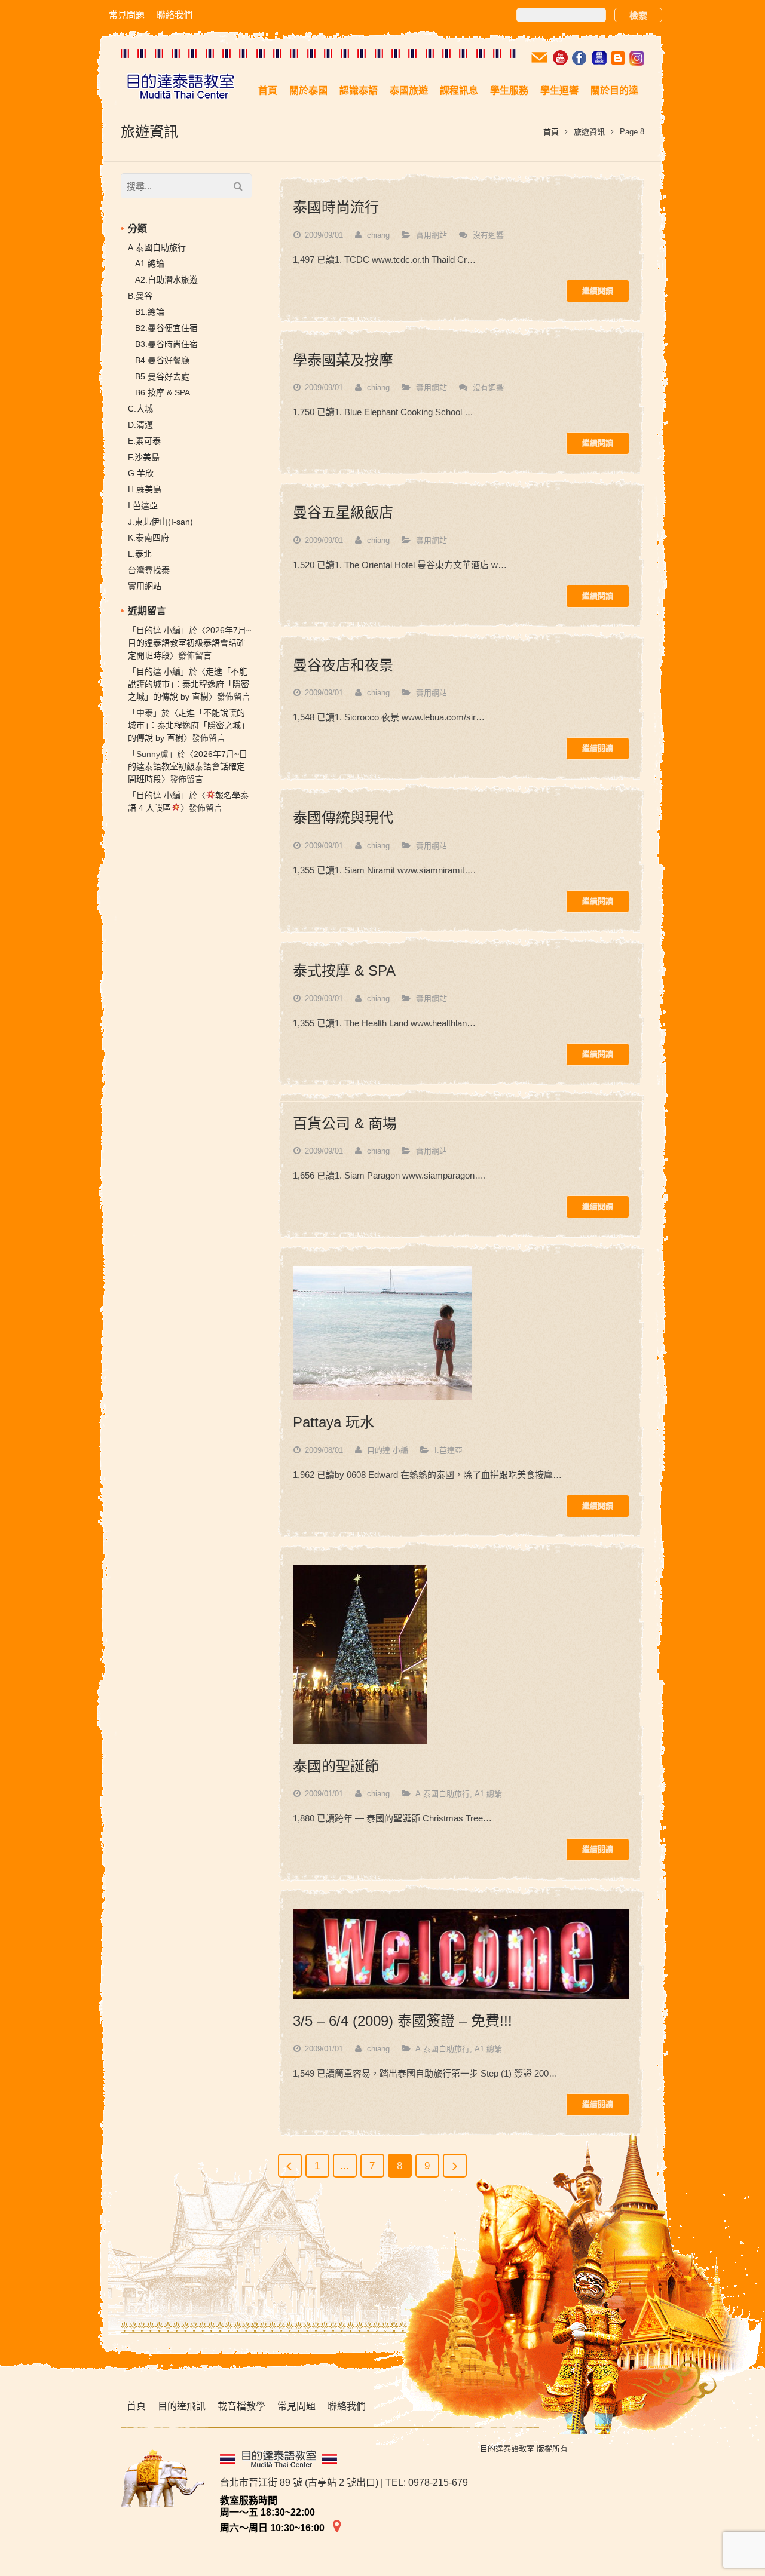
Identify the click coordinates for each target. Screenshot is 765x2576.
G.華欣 (141, 473)
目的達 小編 (388, 1450)
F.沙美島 (144, 457)
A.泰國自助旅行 (443, 1794)
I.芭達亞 (449, 1450)
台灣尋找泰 (149, 570)
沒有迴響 (488, 235)
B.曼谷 (140, 296)
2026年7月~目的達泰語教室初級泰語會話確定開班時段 (189, 643)
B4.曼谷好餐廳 (162, 360)
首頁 (551, 132)
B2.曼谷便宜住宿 (166, 328)
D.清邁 (140, 425)
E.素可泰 (144, 441)
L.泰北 (140, 554)
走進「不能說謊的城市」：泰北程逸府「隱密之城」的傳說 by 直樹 (189, 684)
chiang (378, 235)
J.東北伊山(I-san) (160, 522)
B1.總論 (150, 312)
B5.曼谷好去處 (162, 376)
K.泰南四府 (149, 538)
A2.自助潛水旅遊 (166, 280)
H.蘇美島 (145, 489)
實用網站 (432, 235)
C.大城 (140, 409)
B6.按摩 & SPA (163, 392)
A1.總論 (488, 1794)
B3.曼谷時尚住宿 (166, 344)
